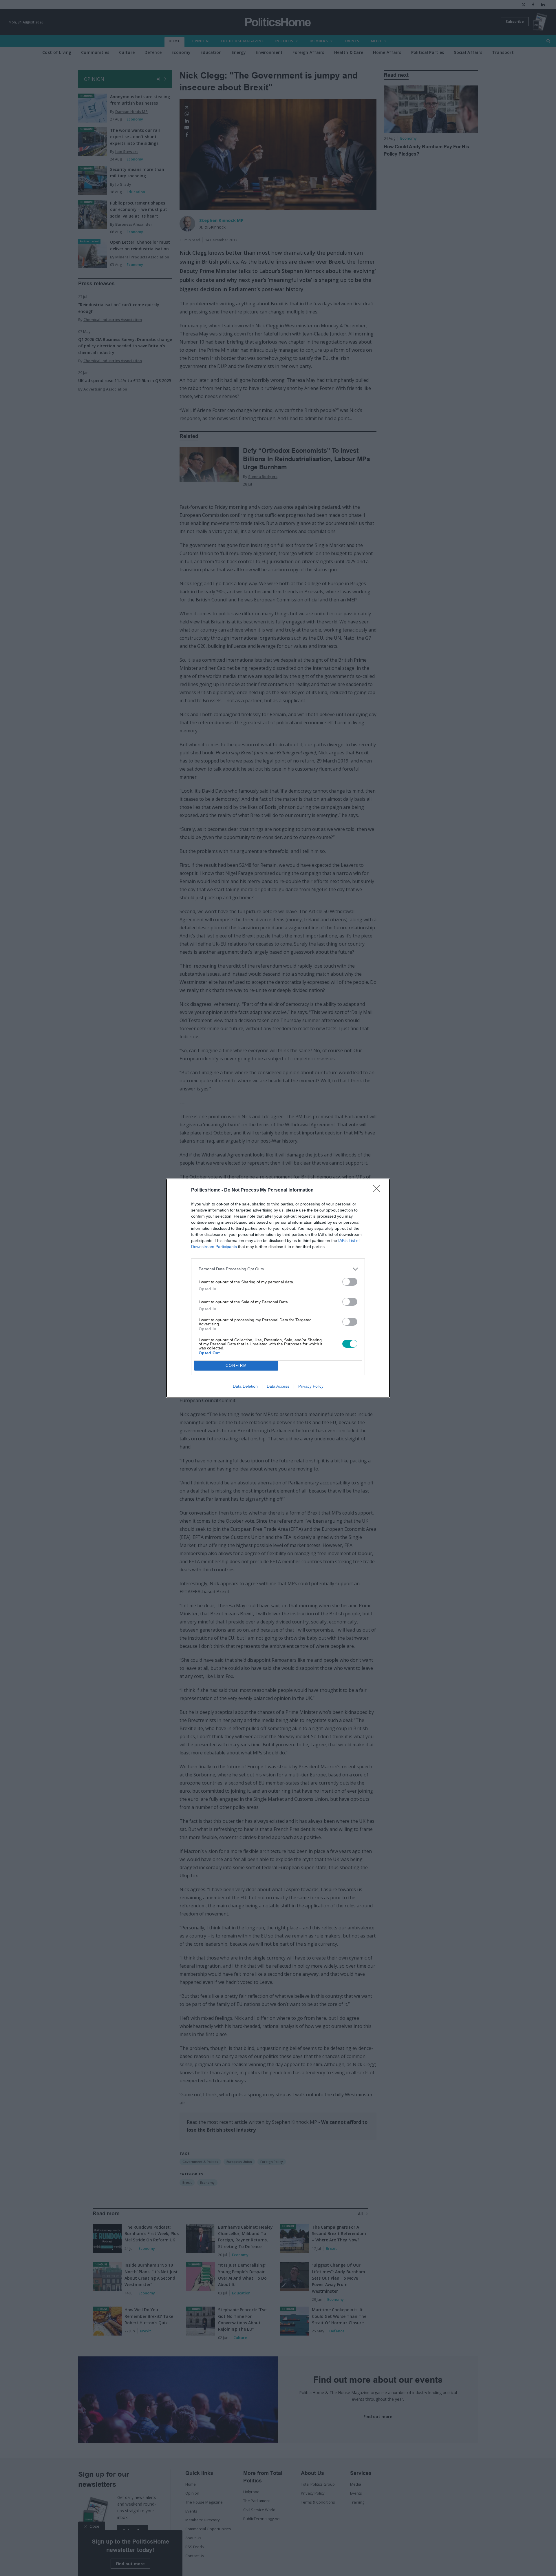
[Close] (378, 1190)
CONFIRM (236, 1365)
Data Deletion (245, 1386)
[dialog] (278, 1288)
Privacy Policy (311, 1386)
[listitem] (278, 1269)
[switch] (350, 1282)
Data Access (278, 1386)
